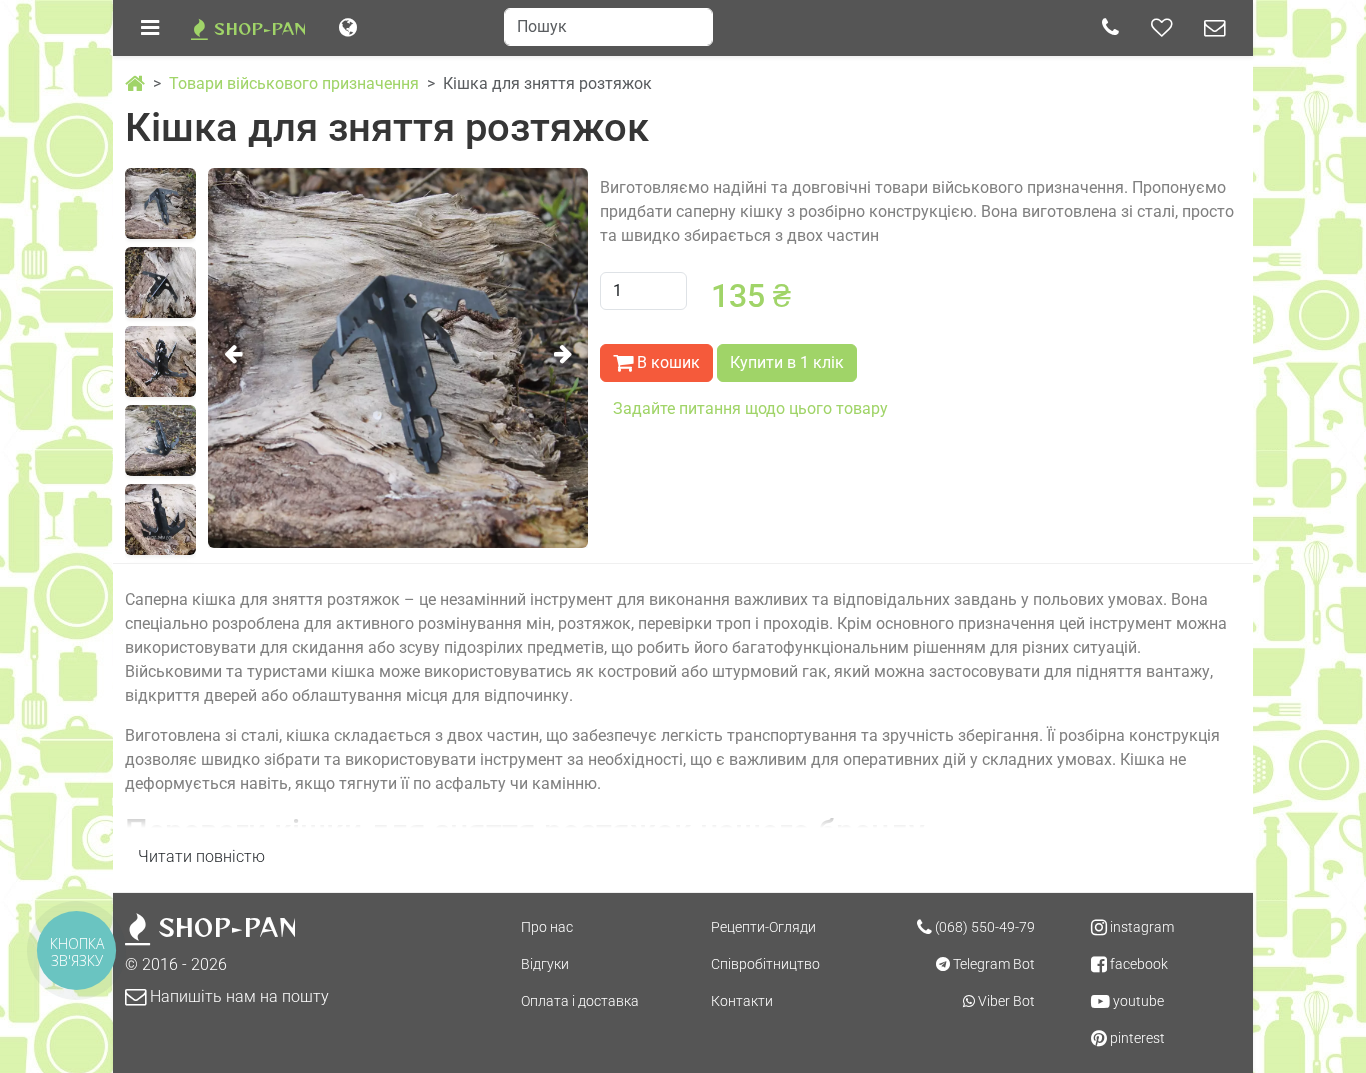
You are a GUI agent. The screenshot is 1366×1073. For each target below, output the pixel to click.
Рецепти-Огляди (763, 927)
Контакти (742, 1001)
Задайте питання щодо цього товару (750, 408)
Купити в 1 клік (787, 362)
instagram (1140, 927)
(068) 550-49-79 (983, 927)
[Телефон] (1110, 28)
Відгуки (545, 964)
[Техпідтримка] (1214, 28)
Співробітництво (765, 964)
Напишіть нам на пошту (237, 996)
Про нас (547, 927)
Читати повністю (201, 856)
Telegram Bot (992, 964)
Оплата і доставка (580, 1001)
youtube (1137, 1001)
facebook (1137, 964)
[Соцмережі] (1161, 28)
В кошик (666, 362)
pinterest (1136, 1038)
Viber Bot (1005, 1001)
